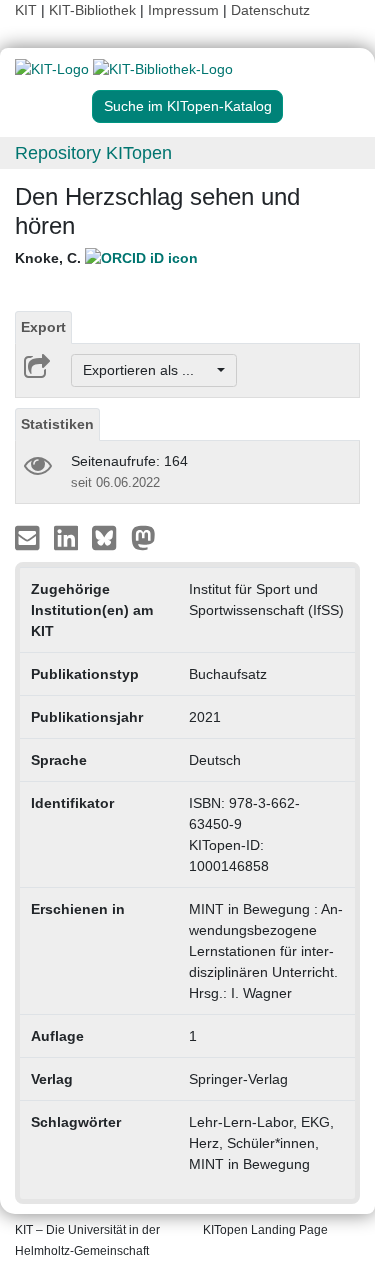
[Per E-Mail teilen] (29, 537)
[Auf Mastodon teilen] (143, 537)
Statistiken (57, 424)
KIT (26, 10)
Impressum (183, 10)
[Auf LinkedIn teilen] (68, 537)
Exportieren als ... (148, 370)
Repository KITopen (93, 153)
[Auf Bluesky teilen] (109, 537)
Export (43, 327)
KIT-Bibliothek (94, 10)
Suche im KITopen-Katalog (188, 106)
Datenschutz (270, 10)
